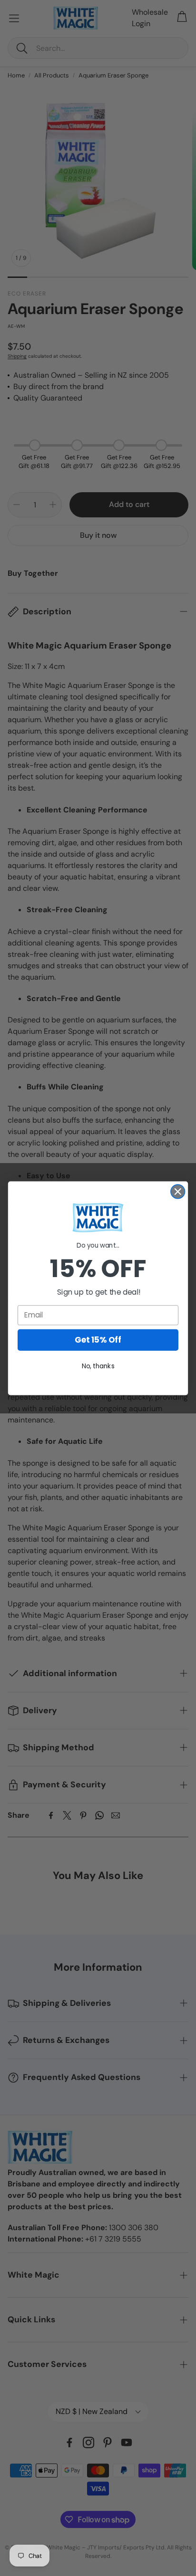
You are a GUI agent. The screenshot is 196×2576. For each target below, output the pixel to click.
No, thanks (98, 1366)
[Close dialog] (178, 1191)
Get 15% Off (98, 1340)
